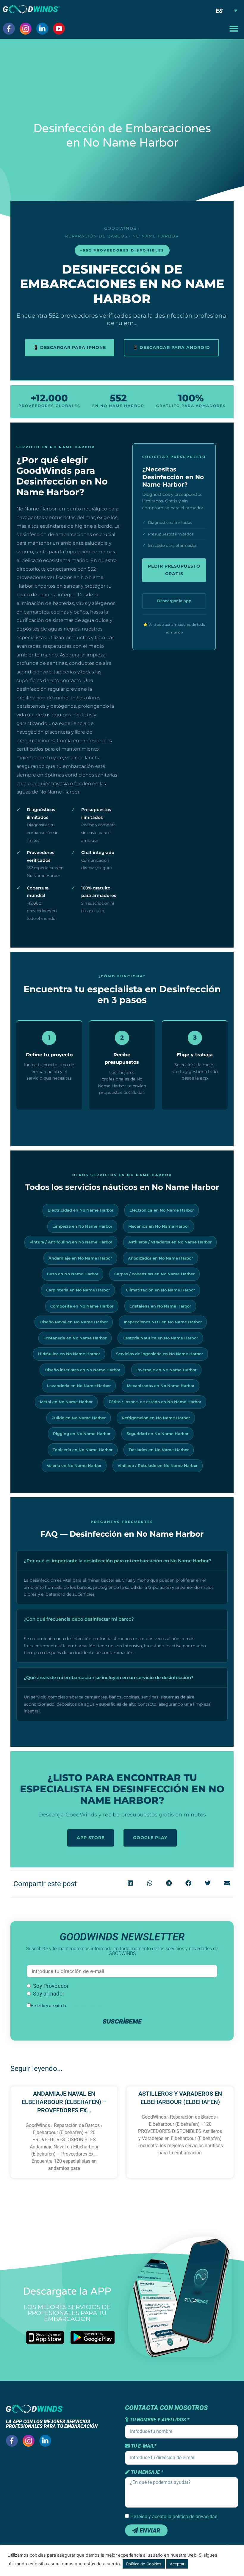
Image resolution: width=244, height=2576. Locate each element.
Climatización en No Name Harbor (160, 1290)
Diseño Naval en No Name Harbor (74, 1322)
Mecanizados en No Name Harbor (161, 1386)
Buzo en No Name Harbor (72, 1274)
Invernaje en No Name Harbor (166, 1370)
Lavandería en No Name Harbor (79, 1386)
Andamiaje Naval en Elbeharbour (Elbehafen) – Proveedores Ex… (64, 2102)
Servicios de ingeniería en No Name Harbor (159, 1354)
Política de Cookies (144, 2564)
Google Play (150, 1838)
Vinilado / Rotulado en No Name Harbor (158, 1465)
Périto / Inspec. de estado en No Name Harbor (155, 1402)
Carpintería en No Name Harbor (78, 1290)
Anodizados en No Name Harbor (160, 1258)
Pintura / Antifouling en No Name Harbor (71, 1242)
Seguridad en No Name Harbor (157, 1434)
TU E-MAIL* (143, 2446)
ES (219, 11)
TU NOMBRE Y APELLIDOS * (159, 2420)
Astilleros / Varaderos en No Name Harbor (170, 1242)
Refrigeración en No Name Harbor (156, 1418)
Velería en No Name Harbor (74, 1465)
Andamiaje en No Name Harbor (80, 1258)
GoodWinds (120, 228)
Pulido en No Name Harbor (79, 1418)
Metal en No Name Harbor (66, 1402)
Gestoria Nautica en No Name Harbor (160, 1338)
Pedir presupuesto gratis (174, 570)
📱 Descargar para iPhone (70, 347)
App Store (91, 1838)
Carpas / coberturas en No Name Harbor (154, 1274)
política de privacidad (86, 2006)
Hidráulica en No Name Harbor (69, 1354)
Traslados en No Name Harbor (159, 1450)
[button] (234, 29)
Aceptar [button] (177, 2564)
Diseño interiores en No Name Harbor (82, 1370)
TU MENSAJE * (146, 2472)
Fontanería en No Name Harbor (75, 1338)
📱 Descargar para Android (171, 347)
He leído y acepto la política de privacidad (174, 2517)
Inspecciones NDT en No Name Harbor (163, 1322)
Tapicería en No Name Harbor (83, 1450)
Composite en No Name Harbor (82, 1306)
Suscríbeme (122, 2021)
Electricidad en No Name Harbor (80, 1210)
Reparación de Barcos (96, 236)
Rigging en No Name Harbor (82, 1434)
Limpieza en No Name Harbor (82, 1226)
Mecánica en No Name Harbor (159, 1226)
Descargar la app (174, 601)
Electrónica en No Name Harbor (162, 1210)
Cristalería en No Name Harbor (160, 1306)
